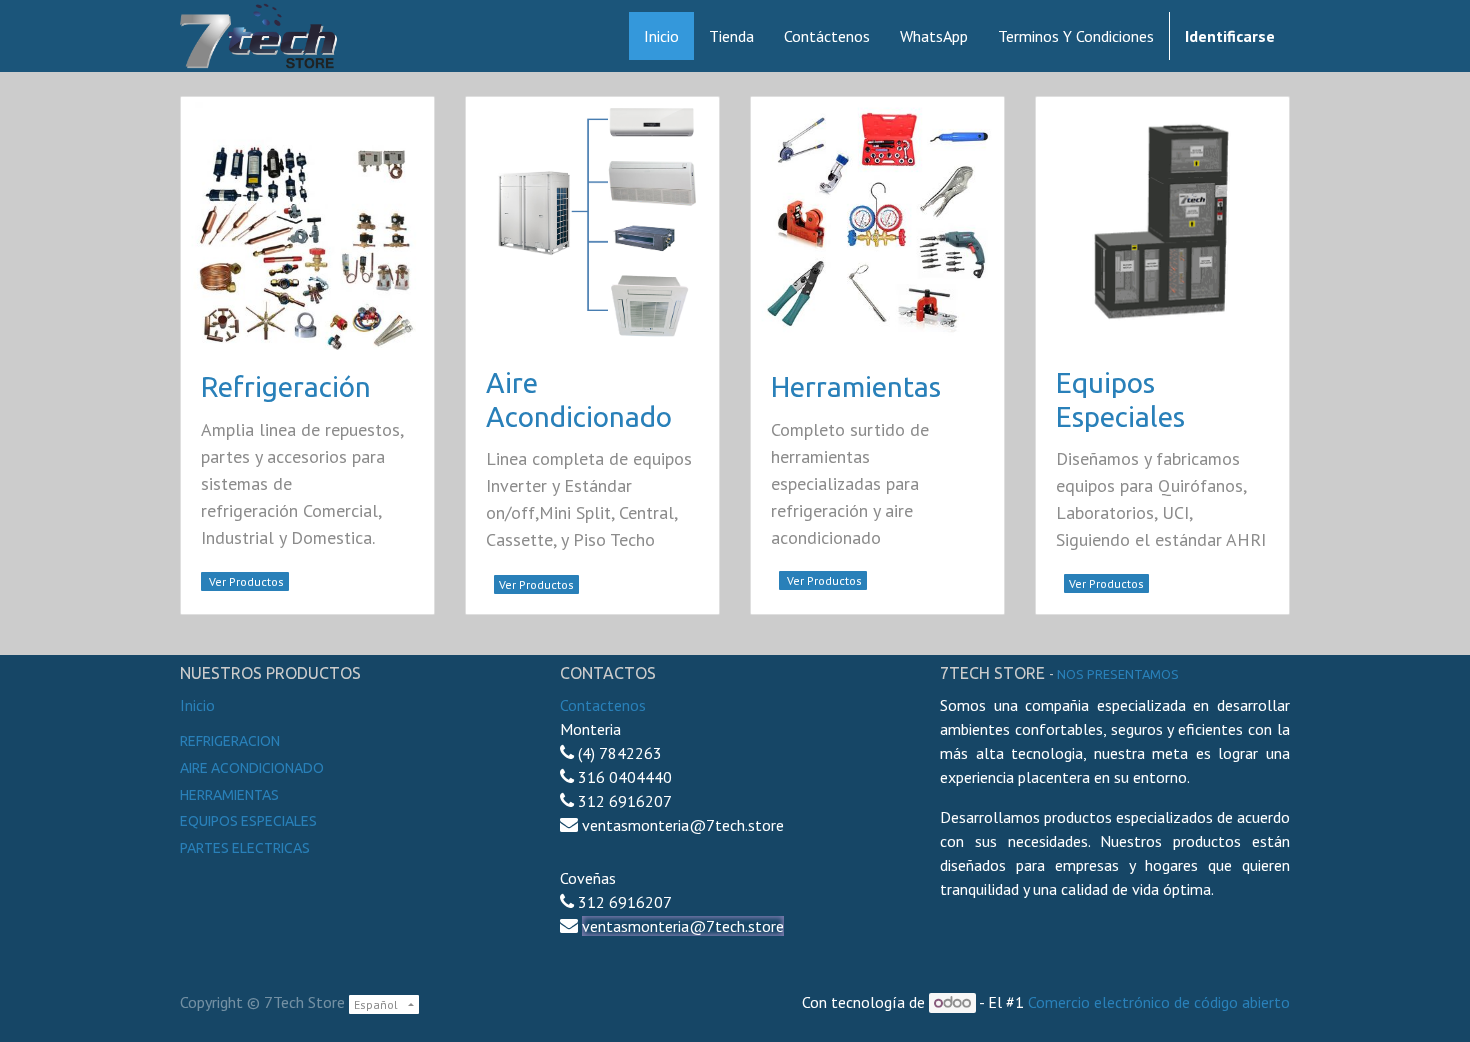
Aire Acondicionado (252, 768)
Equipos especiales (248, 821)
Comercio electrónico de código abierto (1159, 1002)
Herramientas (856, 386)
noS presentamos (1118, 674)
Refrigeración (286, 386)
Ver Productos (245, 581)
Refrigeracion (230, 741)
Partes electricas (245, 848)
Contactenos (603, 705)
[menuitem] (661, 36)
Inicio (197, 705)
